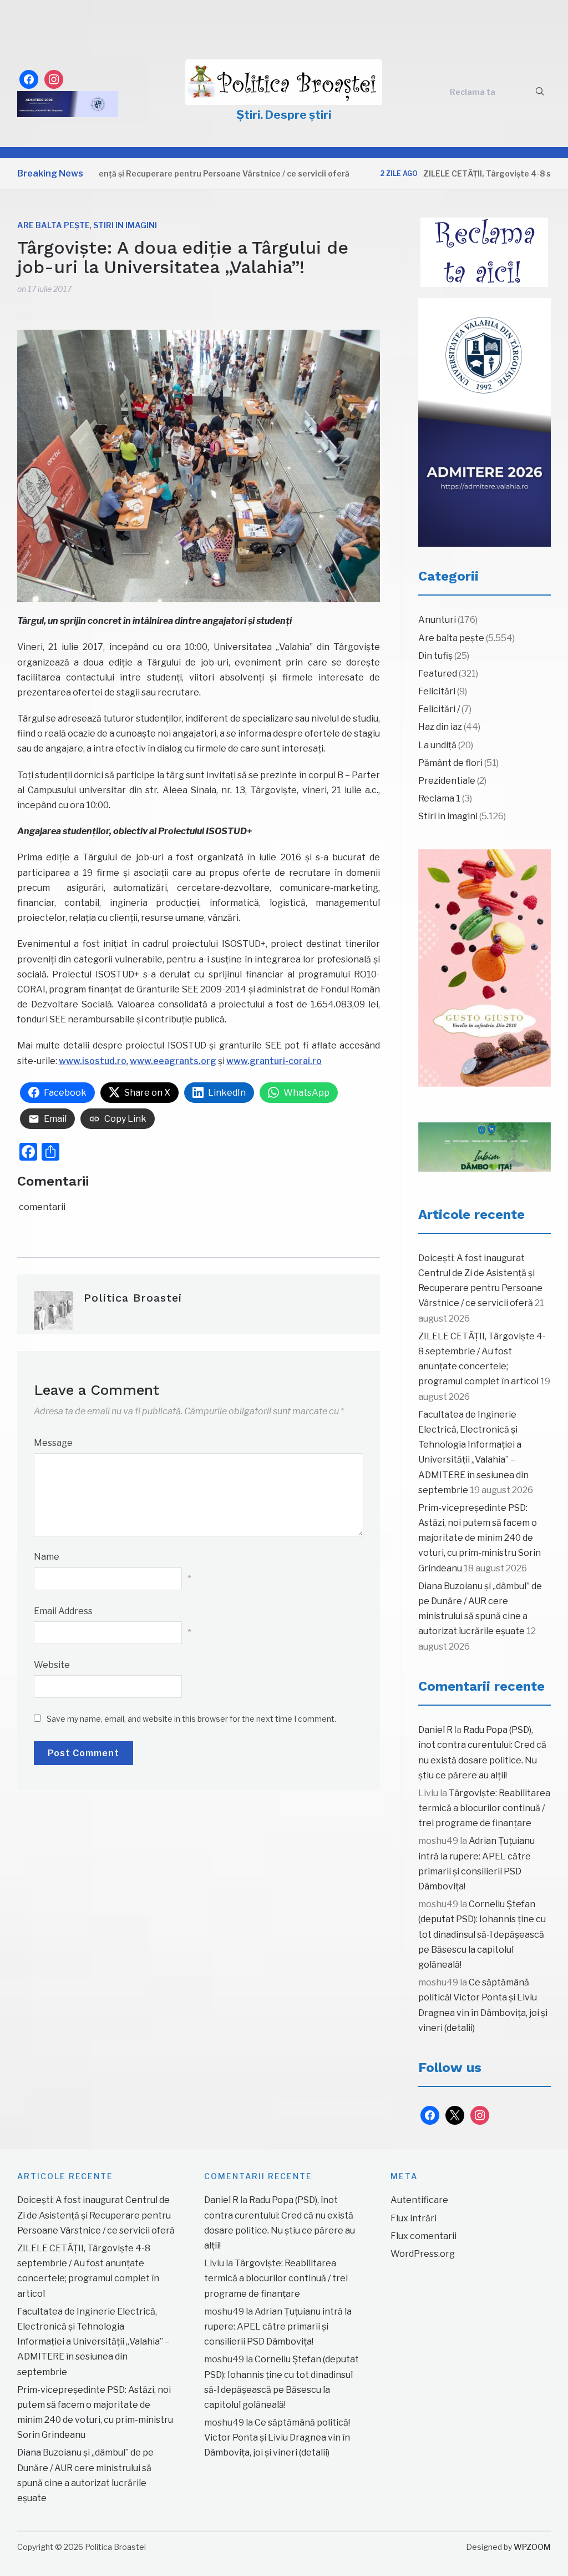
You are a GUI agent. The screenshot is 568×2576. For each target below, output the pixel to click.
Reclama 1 (439, 798)
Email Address (63, 1611)
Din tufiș (435, 656)
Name (47, 1557)
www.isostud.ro (93, 1061)
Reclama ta (473, 92)
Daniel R (435, 1730)
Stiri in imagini (125, 225)
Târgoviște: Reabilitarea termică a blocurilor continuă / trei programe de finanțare (484, 1808)
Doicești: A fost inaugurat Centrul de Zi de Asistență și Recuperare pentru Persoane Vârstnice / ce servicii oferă (96, 2215)
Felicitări (437, 691)
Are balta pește (54, 225)
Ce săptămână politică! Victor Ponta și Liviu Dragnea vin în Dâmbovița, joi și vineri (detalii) (277, 2438)
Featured (438, 674)
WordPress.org (423, 2254)
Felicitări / (439, 709)
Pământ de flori (450, 763)
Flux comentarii (424, 2236)
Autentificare (419, 2200)
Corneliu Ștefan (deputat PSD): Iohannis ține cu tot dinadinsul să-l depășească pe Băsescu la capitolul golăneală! (482, 1934)
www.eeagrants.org (173, 1061)
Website (52, 1665)
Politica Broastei (133, 1298)
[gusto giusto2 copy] (485, 968)
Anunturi (437, 620)
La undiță (437, 745)
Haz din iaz (440, 727)
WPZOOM (532, 2547)
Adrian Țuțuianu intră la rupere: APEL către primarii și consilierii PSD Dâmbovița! (278, 2327)
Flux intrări (414, 2218)
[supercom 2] (485, 1147)
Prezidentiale (447, 781)
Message (53, 1443)
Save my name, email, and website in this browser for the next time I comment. (191, 1719)
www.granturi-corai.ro (274, 1061)
